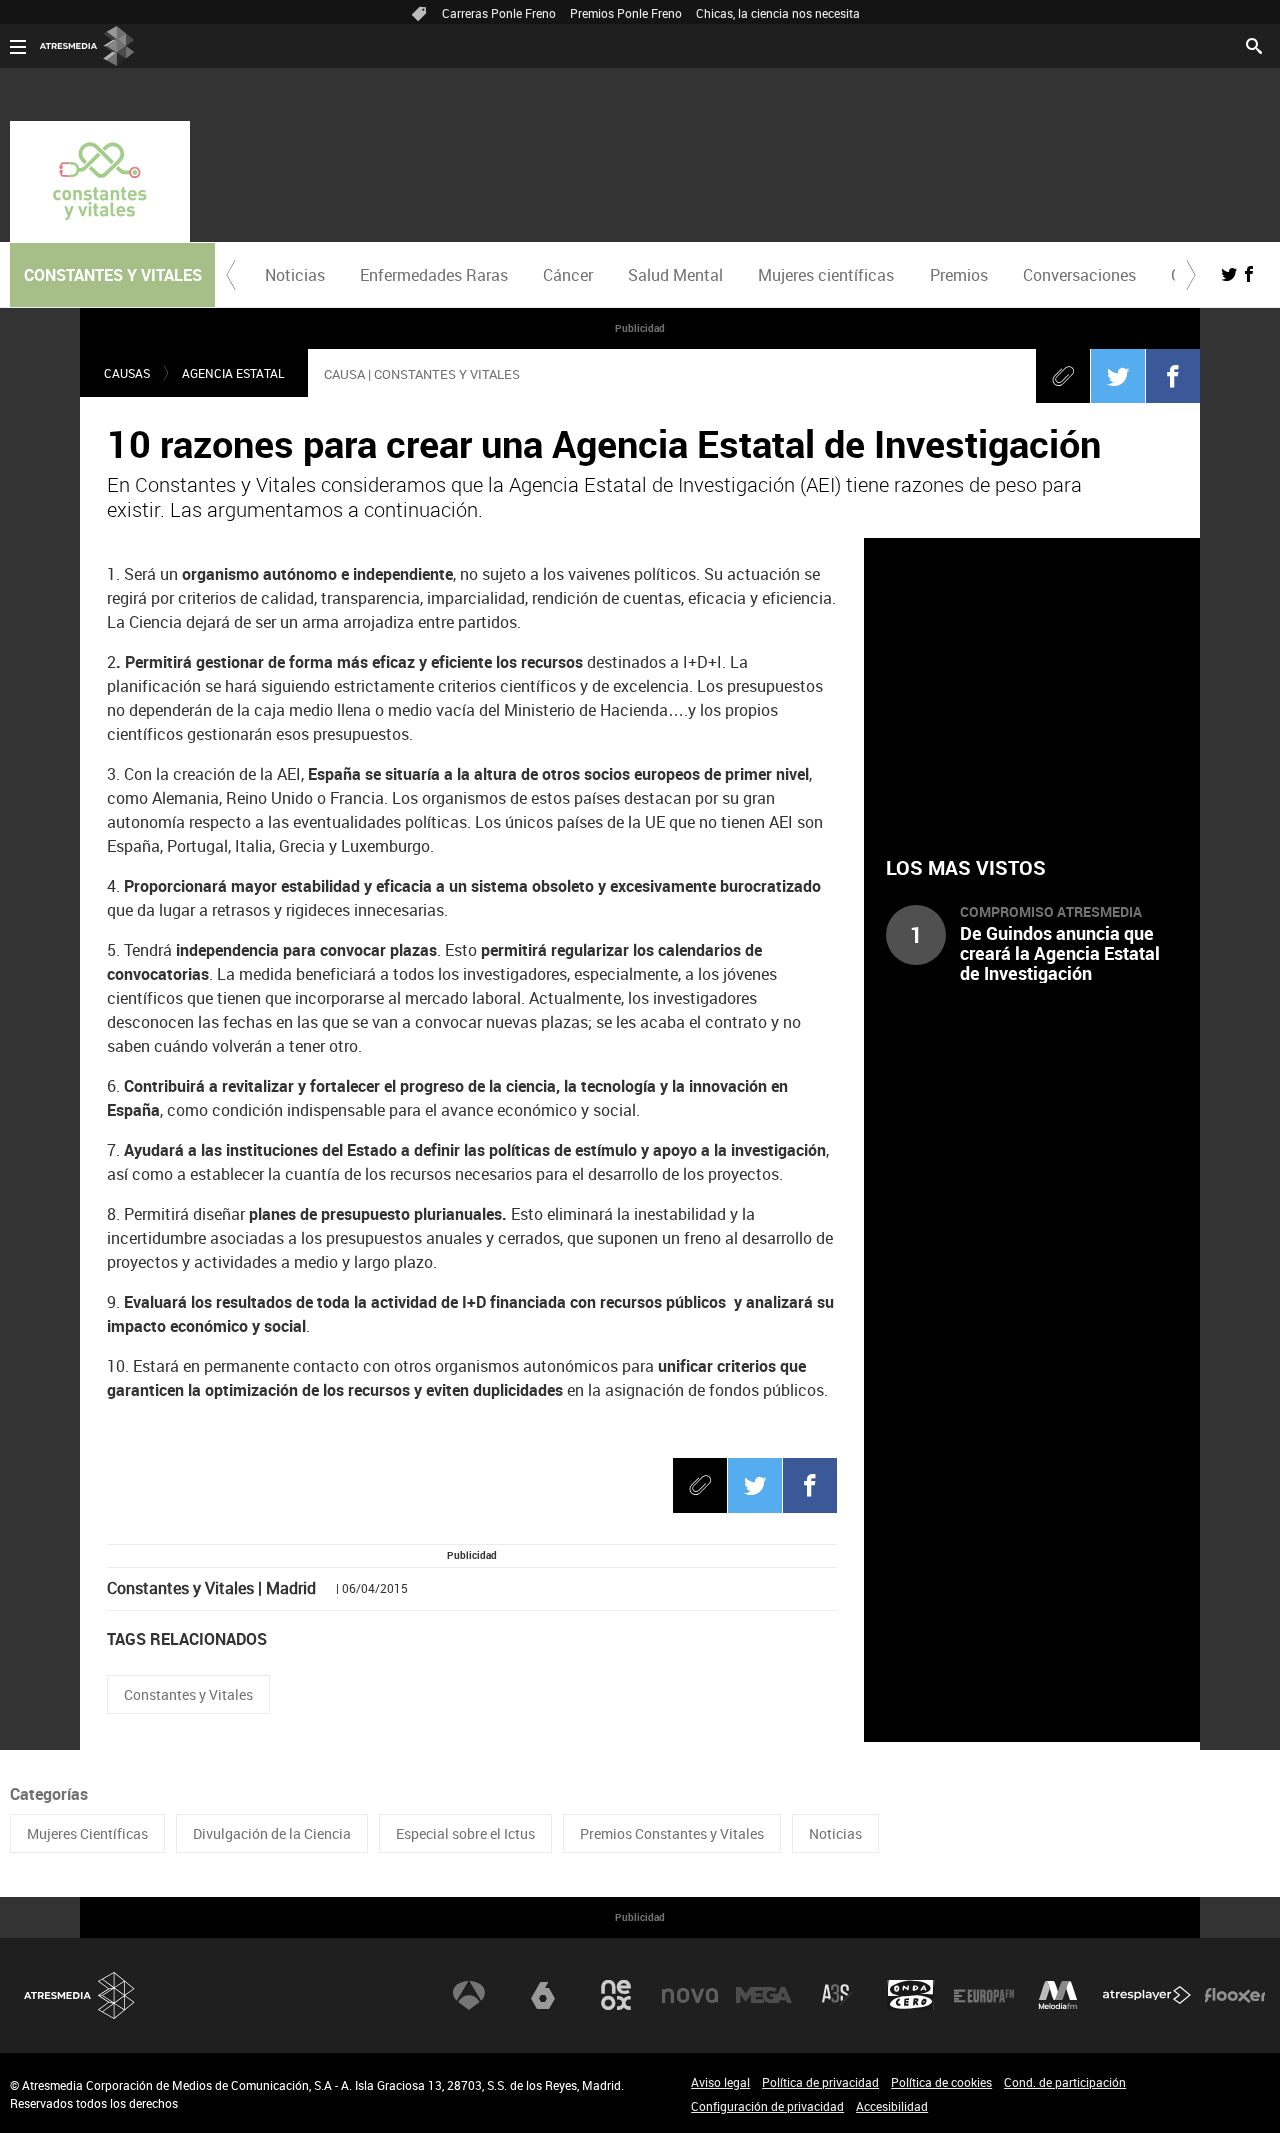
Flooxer (1235, 1995)
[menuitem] (294, 275)
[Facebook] (1173, 376)
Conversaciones (1079, 275)
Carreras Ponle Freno (499, 13)
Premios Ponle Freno (626, 13)
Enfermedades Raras (434, 275)
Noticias (295, 275)
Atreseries (837, 1995)
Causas (127, 373)
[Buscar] (1254, 44)
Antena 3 (469, 1995)
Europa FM (984, 1995)
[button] (231, 275)
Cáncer (568, 275)
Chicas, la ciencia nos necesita (778, 13)
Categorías (49, 1794)
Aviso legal (720, 2082)
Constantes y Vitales (188, 1694)
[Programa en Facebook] (1249, 274)
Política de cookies (941, 2082)
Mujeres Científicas (87, 1833)
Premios (959, 275)
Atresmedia (80, 1995)
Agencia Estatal (233, 373)
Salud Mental (675, 275)
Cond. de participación (1065, 2082)
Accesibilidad (892, 2106)
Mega (764, 1995)
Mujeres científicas (826, 275)
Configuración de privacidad (767, 2106)
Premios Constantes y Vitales (672, 1833)
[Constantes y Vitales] (100, 181)
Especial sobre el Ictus (465, 1833)
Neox (616, 1995)
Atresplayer (1147, 1995)
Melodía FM (1058, 1995)
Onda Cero (911, 1995)
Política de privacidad (820, 2082)
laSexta (543, 1995)
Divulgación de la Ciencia (272, 1833)
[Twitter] (1118, 376)
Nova (690, 1995)
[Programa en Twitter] (1229, 274)
